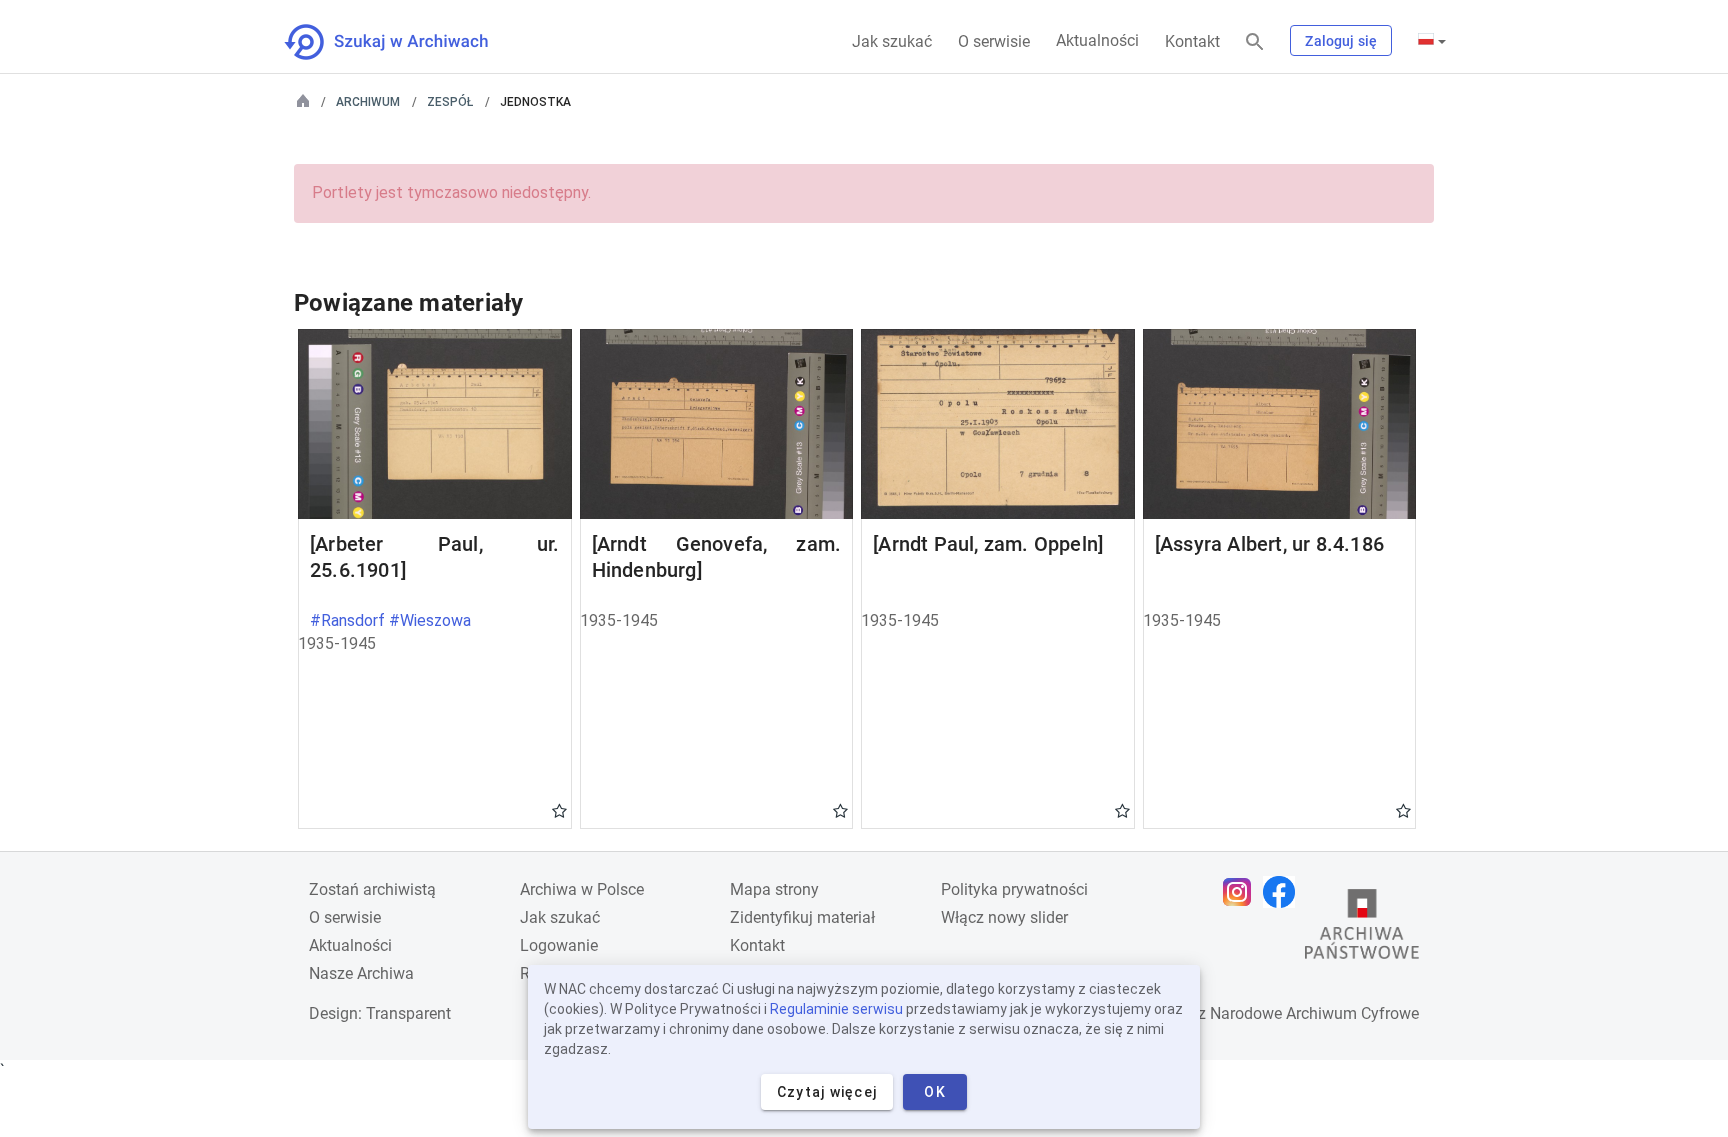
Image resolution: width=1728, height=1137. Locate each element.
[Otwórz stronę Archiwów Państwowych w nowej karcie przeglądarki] (1362, 929)
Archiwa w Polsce (582, 889)
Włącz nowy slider (1004, 917)
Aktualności (1097, 40)
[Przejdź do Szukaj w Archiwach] (404, 42)
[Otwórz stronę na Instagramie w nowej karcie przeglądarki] (1242, 892)
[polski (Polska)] (1432, 41)
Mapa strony (774, 889)
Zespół (450, 102)
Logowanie (559, 945)
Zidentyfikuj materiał (802, 917)
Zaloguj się (1341, 41)
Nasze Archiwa (361, 973)
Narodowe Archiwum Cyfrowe (1314, 1013)
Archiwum (368, 102)
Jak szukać (892, 41)
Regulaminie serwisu (836, 1009)
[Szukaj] (1255, 42)
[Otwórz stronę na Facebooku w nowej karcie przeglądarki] (1284, 892)
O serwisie (994, 41)
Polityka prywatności (1014, 889)
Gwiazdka (559, 810)
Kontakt (1192, 41)
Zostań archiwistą (372, 889)
